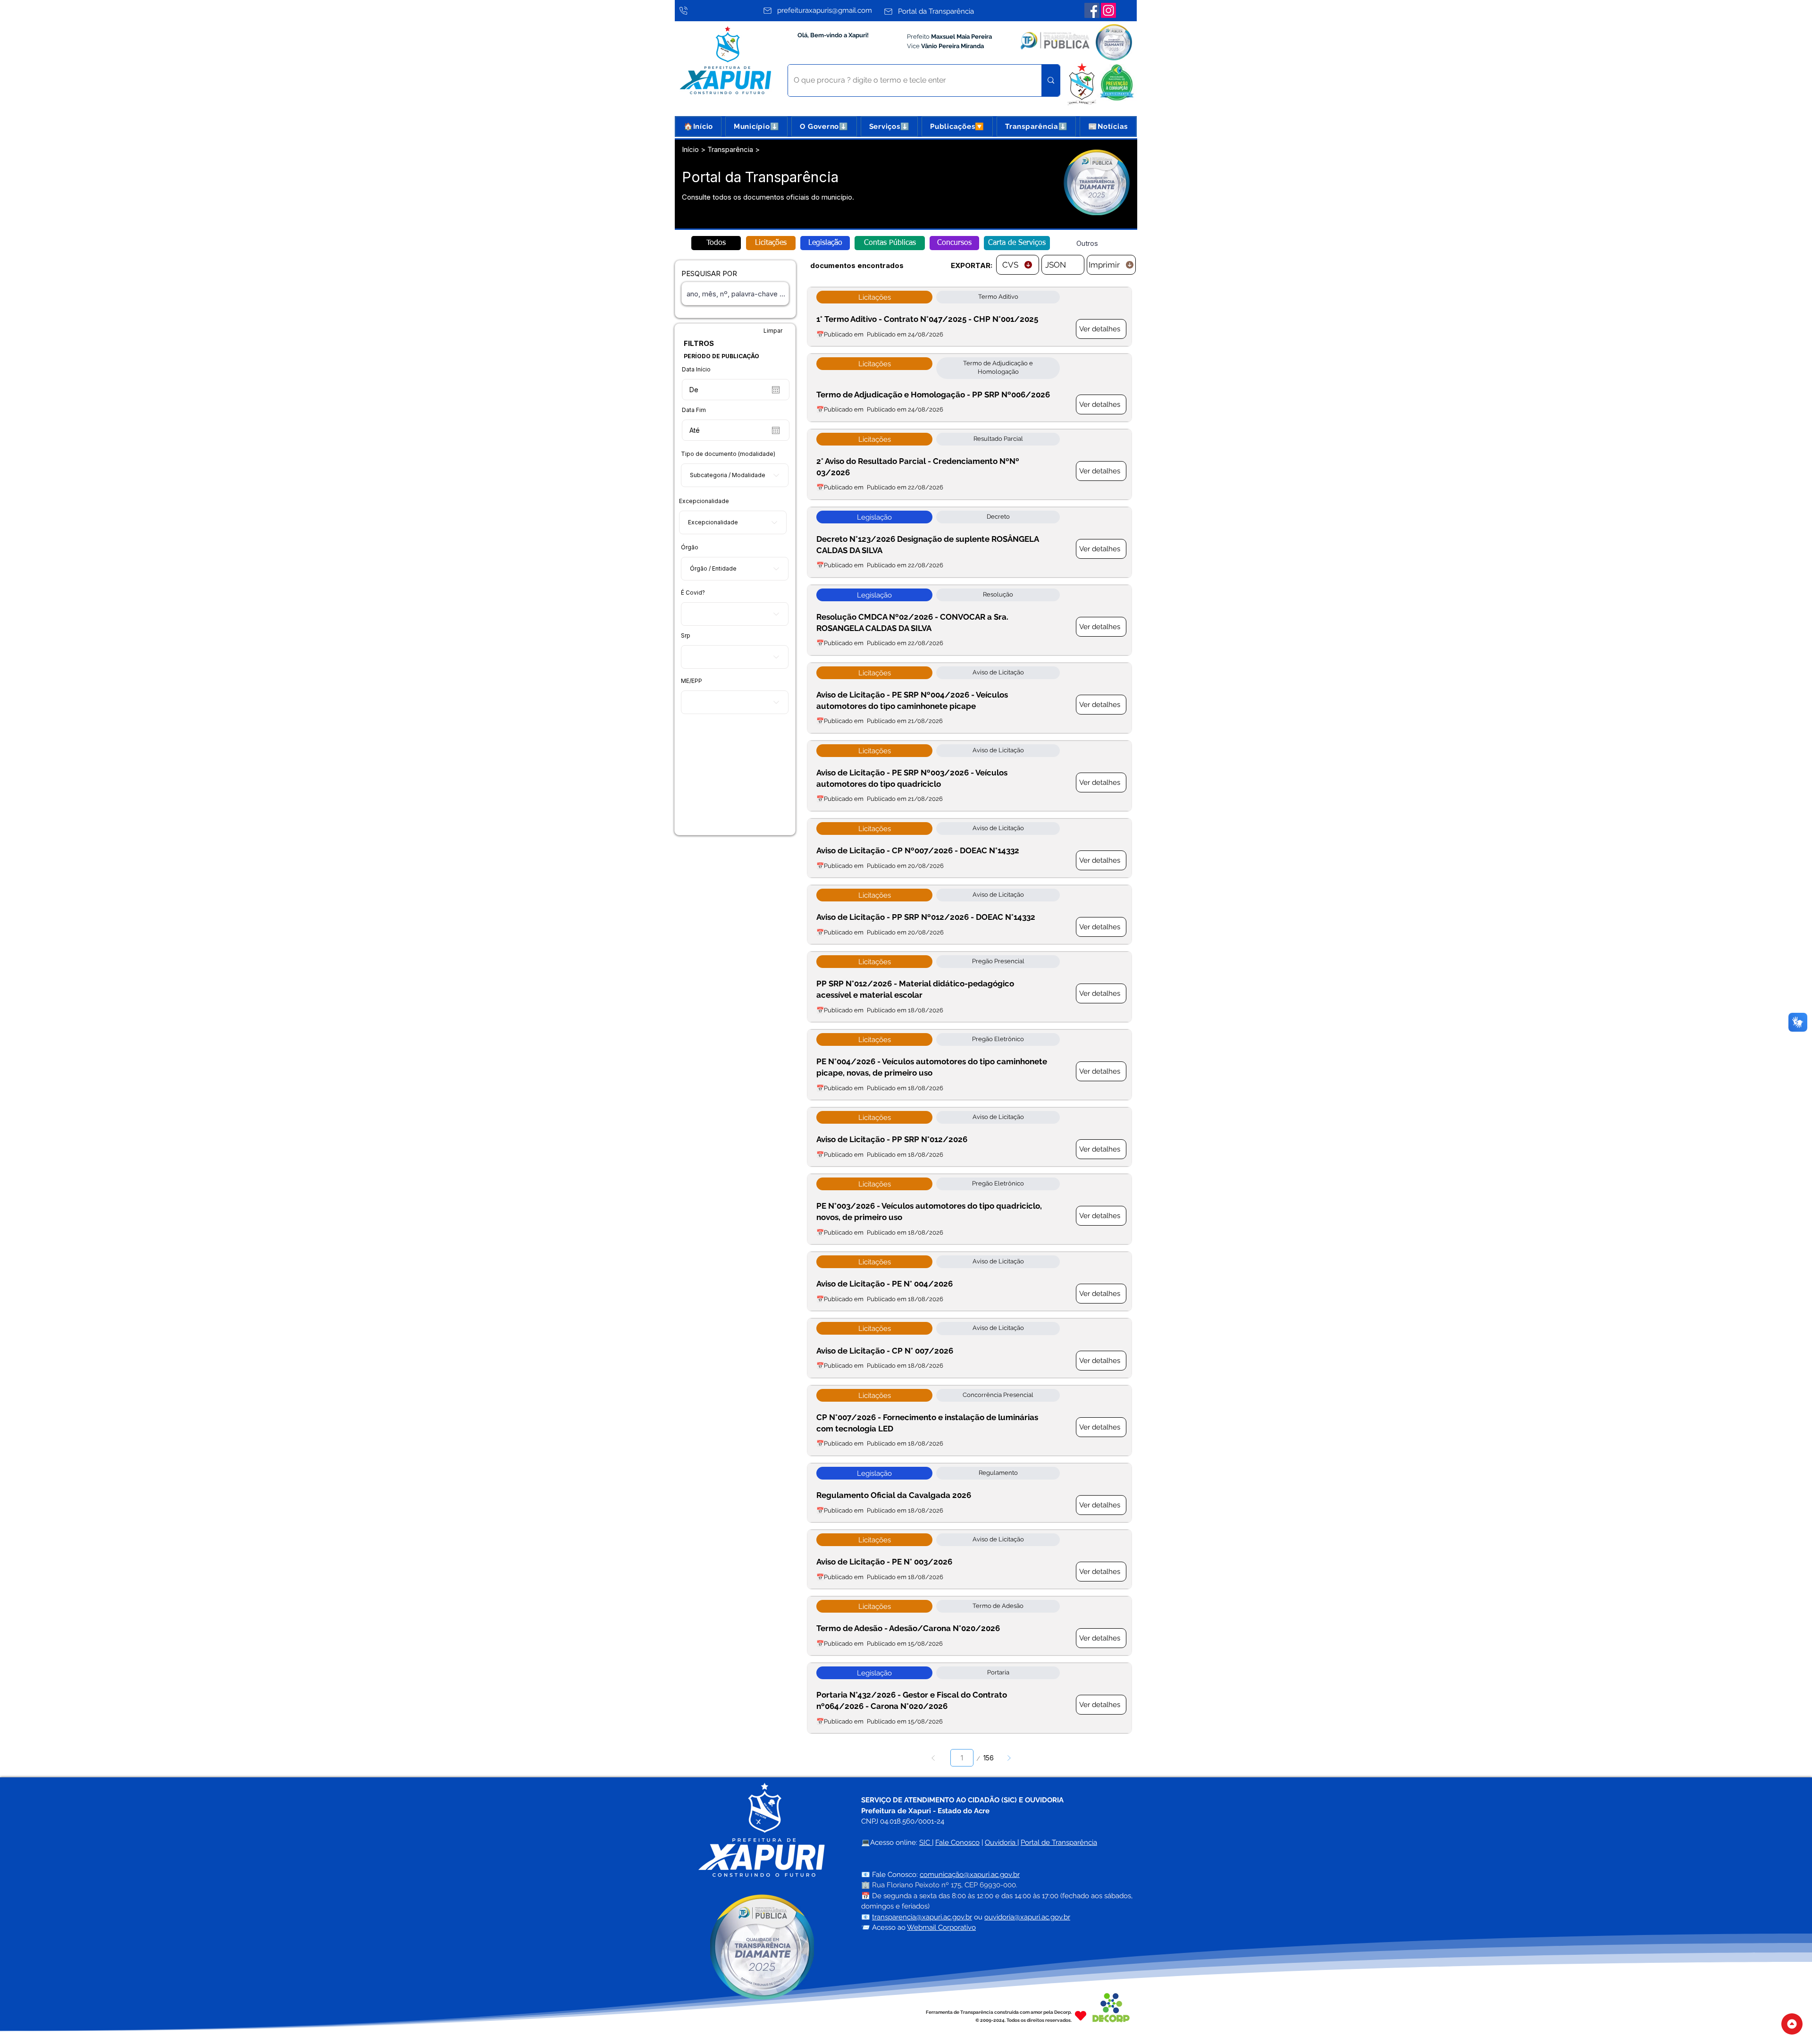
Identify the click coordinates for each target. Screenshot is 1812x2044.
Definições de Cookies (1706, 2029)
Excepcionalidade (704, 501)
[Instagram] (1108, 10)
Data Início (696, 370)
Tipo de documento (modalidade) (728, 454)
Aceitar (1771, 2029)
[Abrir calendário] (776, 390)
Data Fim (694, 410)
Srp (686, 636)
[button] (756, 126)
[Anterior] (933, 1758)
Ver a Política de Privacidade (807, 2029)
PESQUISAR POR (709, 273)
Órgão (690, 547)
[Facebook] (1092, 10)
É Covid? (693, 593)
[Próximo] (1009, 1758)
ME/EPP (692, 681)
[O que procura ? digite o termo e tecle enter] (1051, 80)
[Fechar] (1801, 2029)
